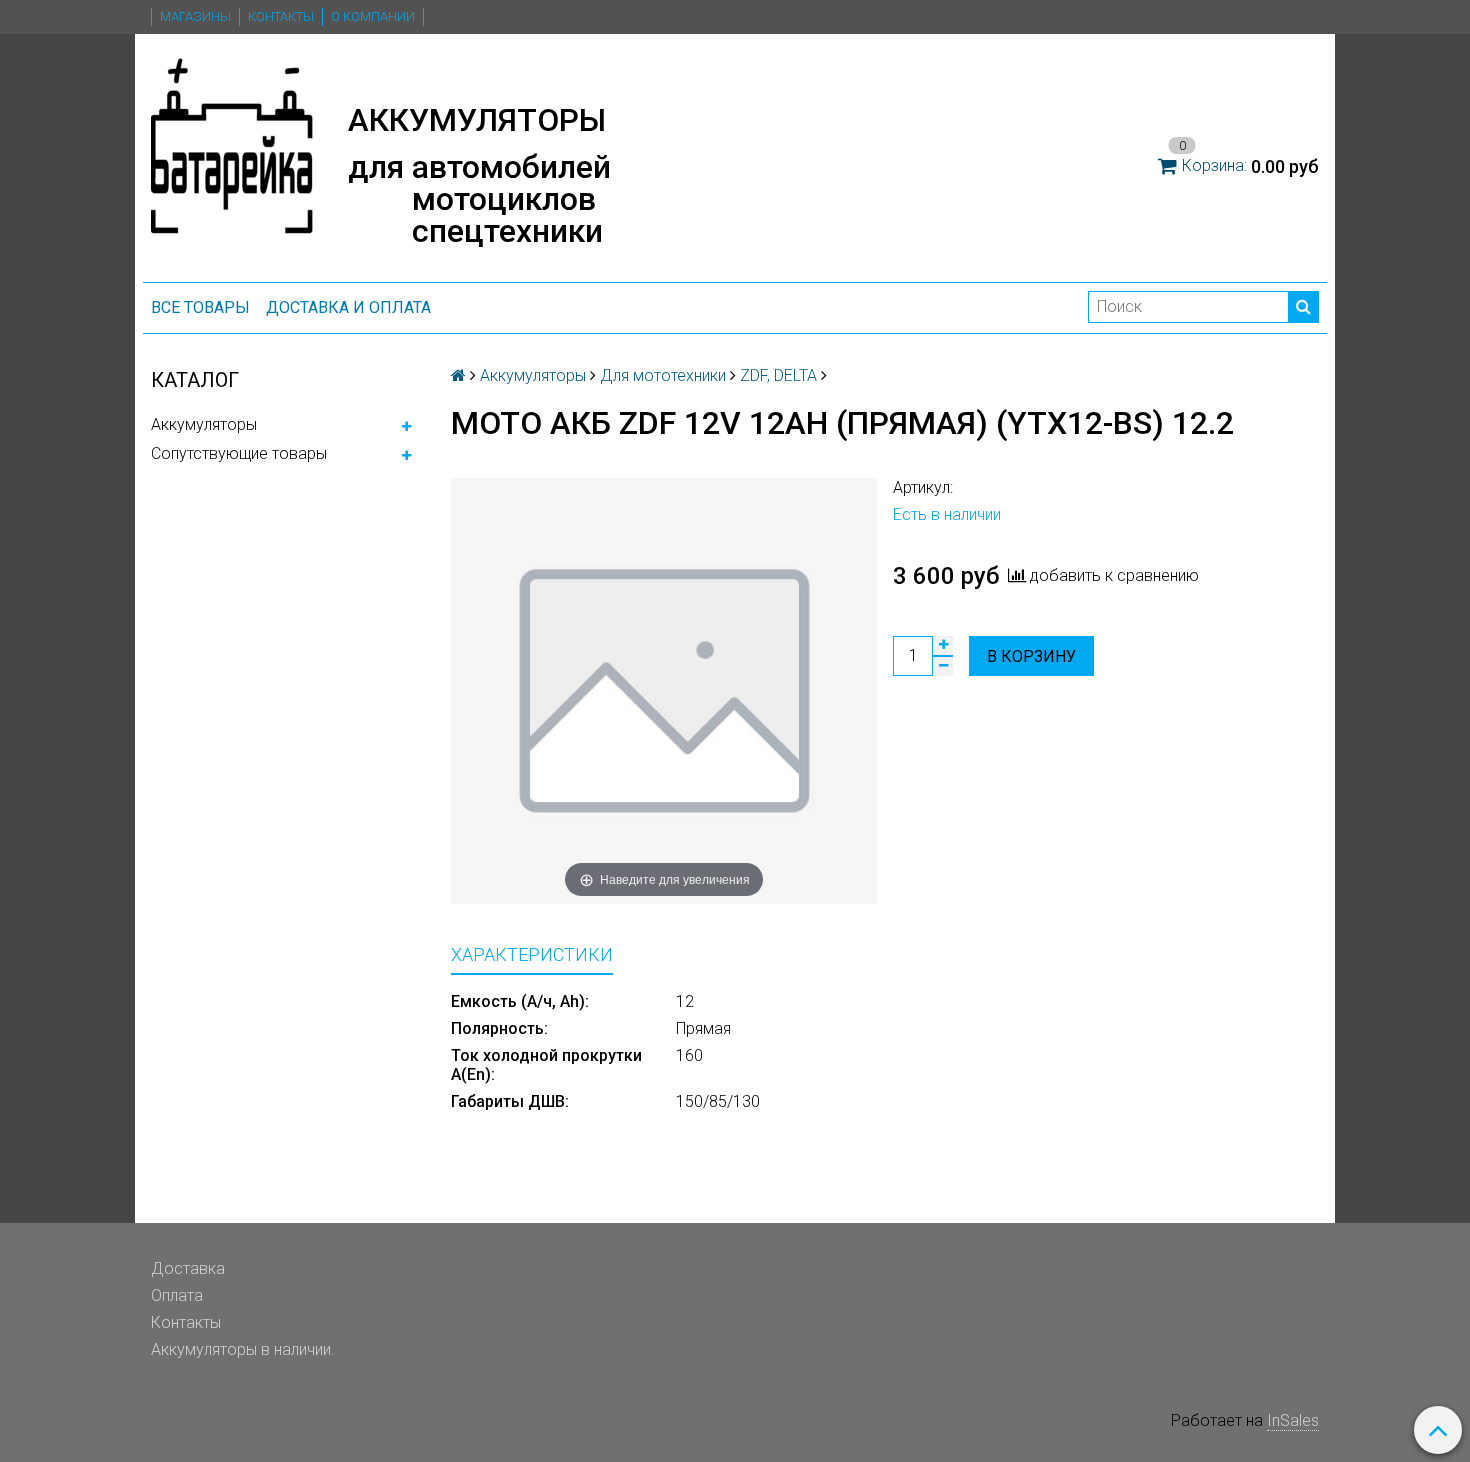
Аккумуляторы (204, 424)
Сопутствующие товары (239, 453)
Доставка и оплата (348, 307)
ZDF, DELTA (778, 375)
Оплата (177, 1295)
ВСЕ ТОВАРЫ (200, 307)
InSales (1293, 1420)
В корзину (1031, 656)
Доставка (188, 1268)
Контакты (281, 16)
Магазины (195, 16)
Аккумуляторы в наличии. (243, 1349)
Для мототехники (663, 375)
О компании (373, 16)
